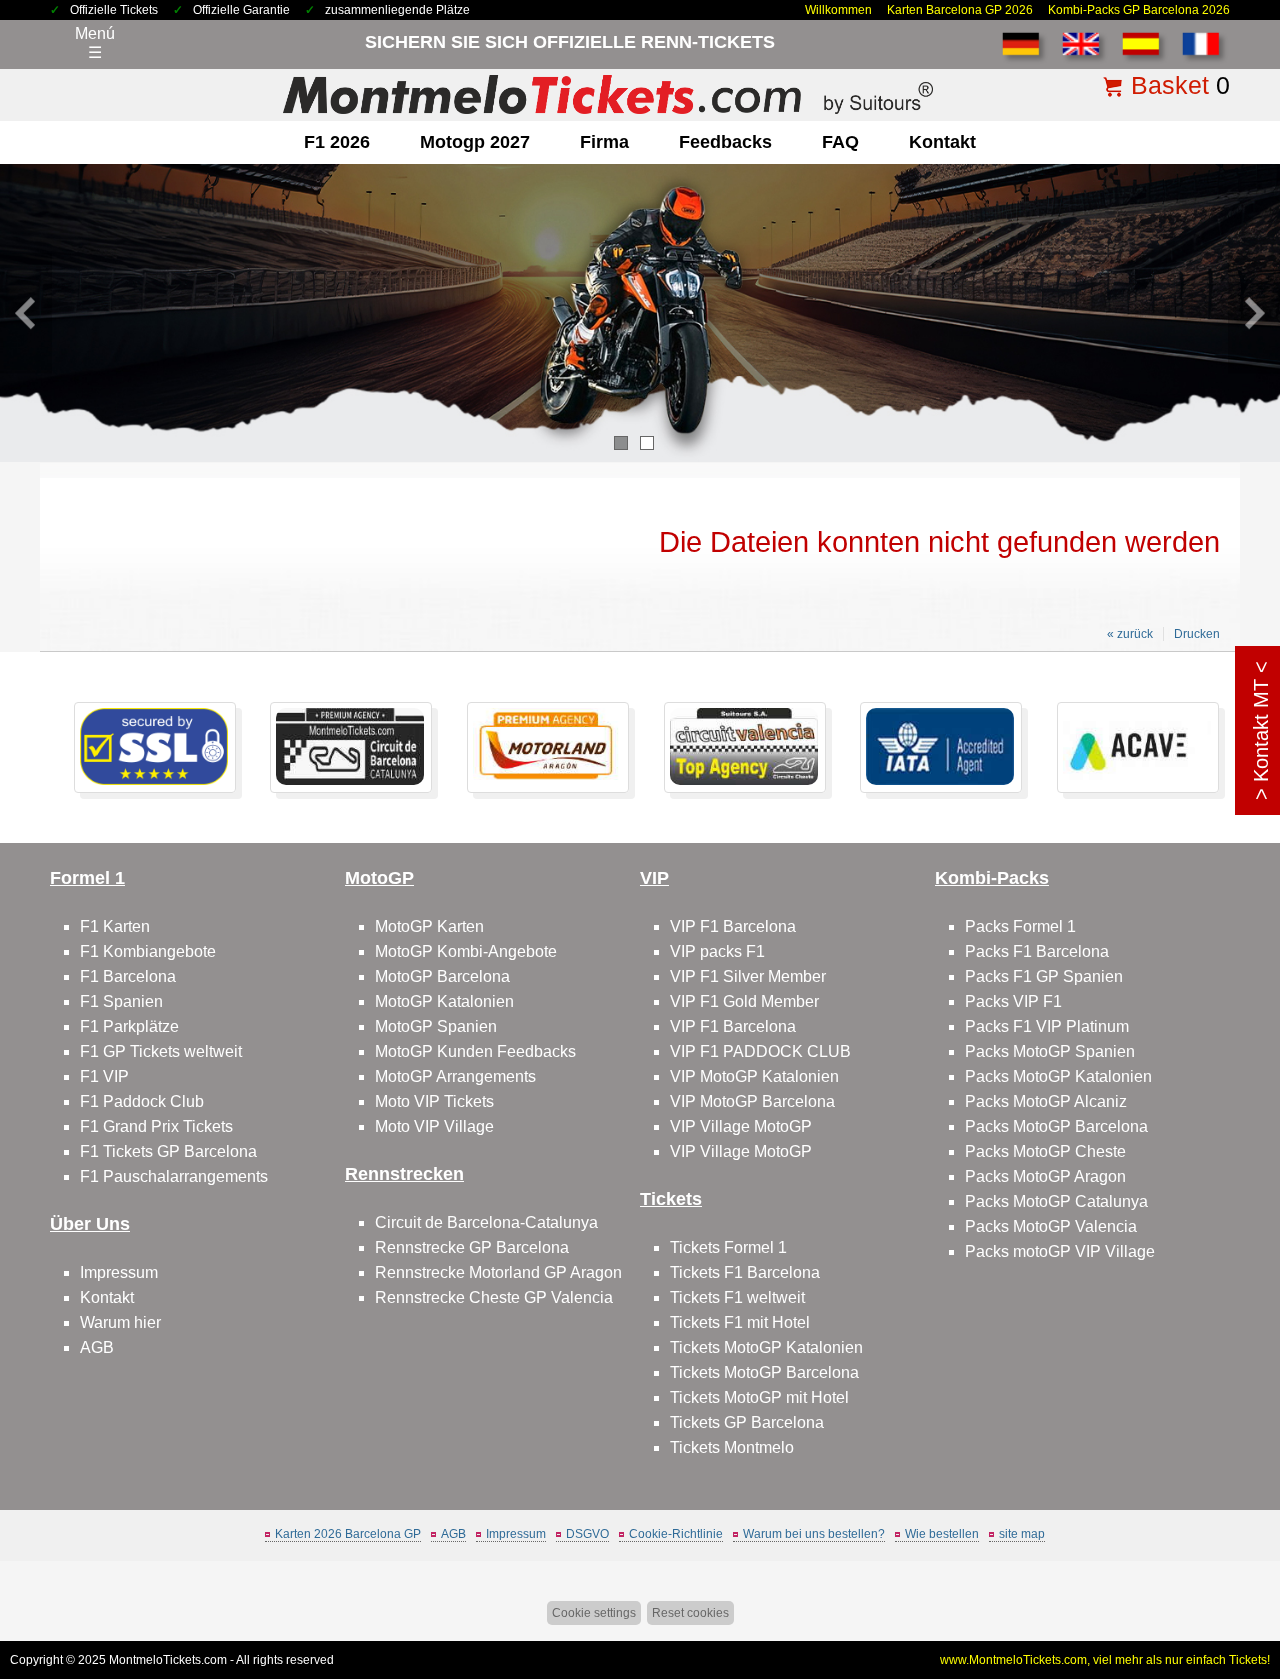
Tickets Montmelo (732, 1447)
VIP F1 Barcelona (733, 926)
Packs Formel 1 (1020, 926)
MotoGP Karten (429, 926)
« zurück (1130, 634)
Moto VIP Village (434, 1126)
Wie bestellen (942, 1534)
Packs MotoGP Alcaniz (1046, 1101)
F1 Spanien (121, 1001)
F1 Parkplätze (129, 1026)
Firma (604, 142)
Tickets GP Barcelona (747, 1422)
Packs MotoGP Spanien (1050, 1051)
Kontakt (942, 142)
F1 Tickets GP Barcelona (168, 1151)
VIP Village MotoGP (741, 1126)
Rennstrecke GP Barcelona (472, 1247)
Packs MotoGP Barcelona (1056, 1126)
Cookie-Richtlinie (676, 1534)
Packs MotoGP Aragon (1045, 1176)
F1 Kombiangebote (148, 951)
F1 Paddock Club (142, 1101)
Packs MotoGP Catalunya (1056, 1201)
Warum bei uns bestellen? (814, 1534)
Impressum (119, 1272)
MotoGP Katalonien (444, 1001)
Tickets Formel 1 (728, 1247)
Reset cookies (690, 1613)
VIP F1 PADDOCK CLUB (760, 1051)
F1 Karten (115, 926)
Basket (1170, 85)
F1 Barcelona (128, 976)
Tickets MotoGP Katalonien (766, 1347)
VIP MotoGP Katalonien (754, 1076)
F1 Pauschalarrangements (174, 1176)
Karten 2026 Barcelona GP (348, 1534)
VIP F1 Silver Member (748, 976)
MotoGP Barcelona (442, 976)
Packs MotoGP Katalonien (1058, 1076)
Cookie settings (594, 1613)
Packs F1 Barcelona (1037, 951)
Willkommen (838, 10)
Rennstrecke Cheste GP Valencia (494, 1297)
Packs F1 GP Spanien (1044, 976)
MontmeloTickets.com (168, 1660)
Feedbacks (725, 142)
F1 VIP (104, 1076)
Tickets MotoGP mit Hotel (759, 1397)
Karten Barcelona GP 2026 (960, 10)
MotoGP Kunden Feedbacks (475, 1051)
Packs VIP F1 (1013, 1001)
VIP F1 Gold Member (744, 1001)
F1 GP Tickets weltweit (161, 1051)
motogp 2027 (475, 142)
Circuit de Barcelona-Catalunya (486, 1222)
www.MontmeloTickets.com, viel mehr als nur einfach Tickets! (1105, 1660)
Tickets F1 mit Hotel (740, 1322)
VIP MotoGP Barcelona (752, 1101)
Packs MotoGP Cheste (1045, 1151)
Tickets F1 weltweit (737, 1297)
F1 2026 (337, 142)
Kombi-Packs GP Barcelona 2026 (1139, 10)
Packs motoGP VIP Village (1060, 1251)
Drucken (1197, 634)
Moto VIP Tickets (434, 1101)
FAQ (840, 142)
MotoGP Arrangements (455, 1076)
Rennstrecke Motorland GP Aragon (498, 1272)
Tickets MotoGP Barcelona (764, 1372)
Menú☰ (95, 43)
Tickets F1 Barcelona (745, 1272)
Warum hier (120, 1322)
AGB (97, 1347)
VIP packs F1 (717, 951)
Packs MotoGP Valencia (1051, 1226)
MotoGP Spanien (436, 1026)
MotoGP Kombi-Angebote (466, 951)
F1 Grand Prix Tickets (156, 1126)
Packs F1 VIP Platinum (1047, 1026)
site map (1022, 1534)
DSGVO (587, 1534)
